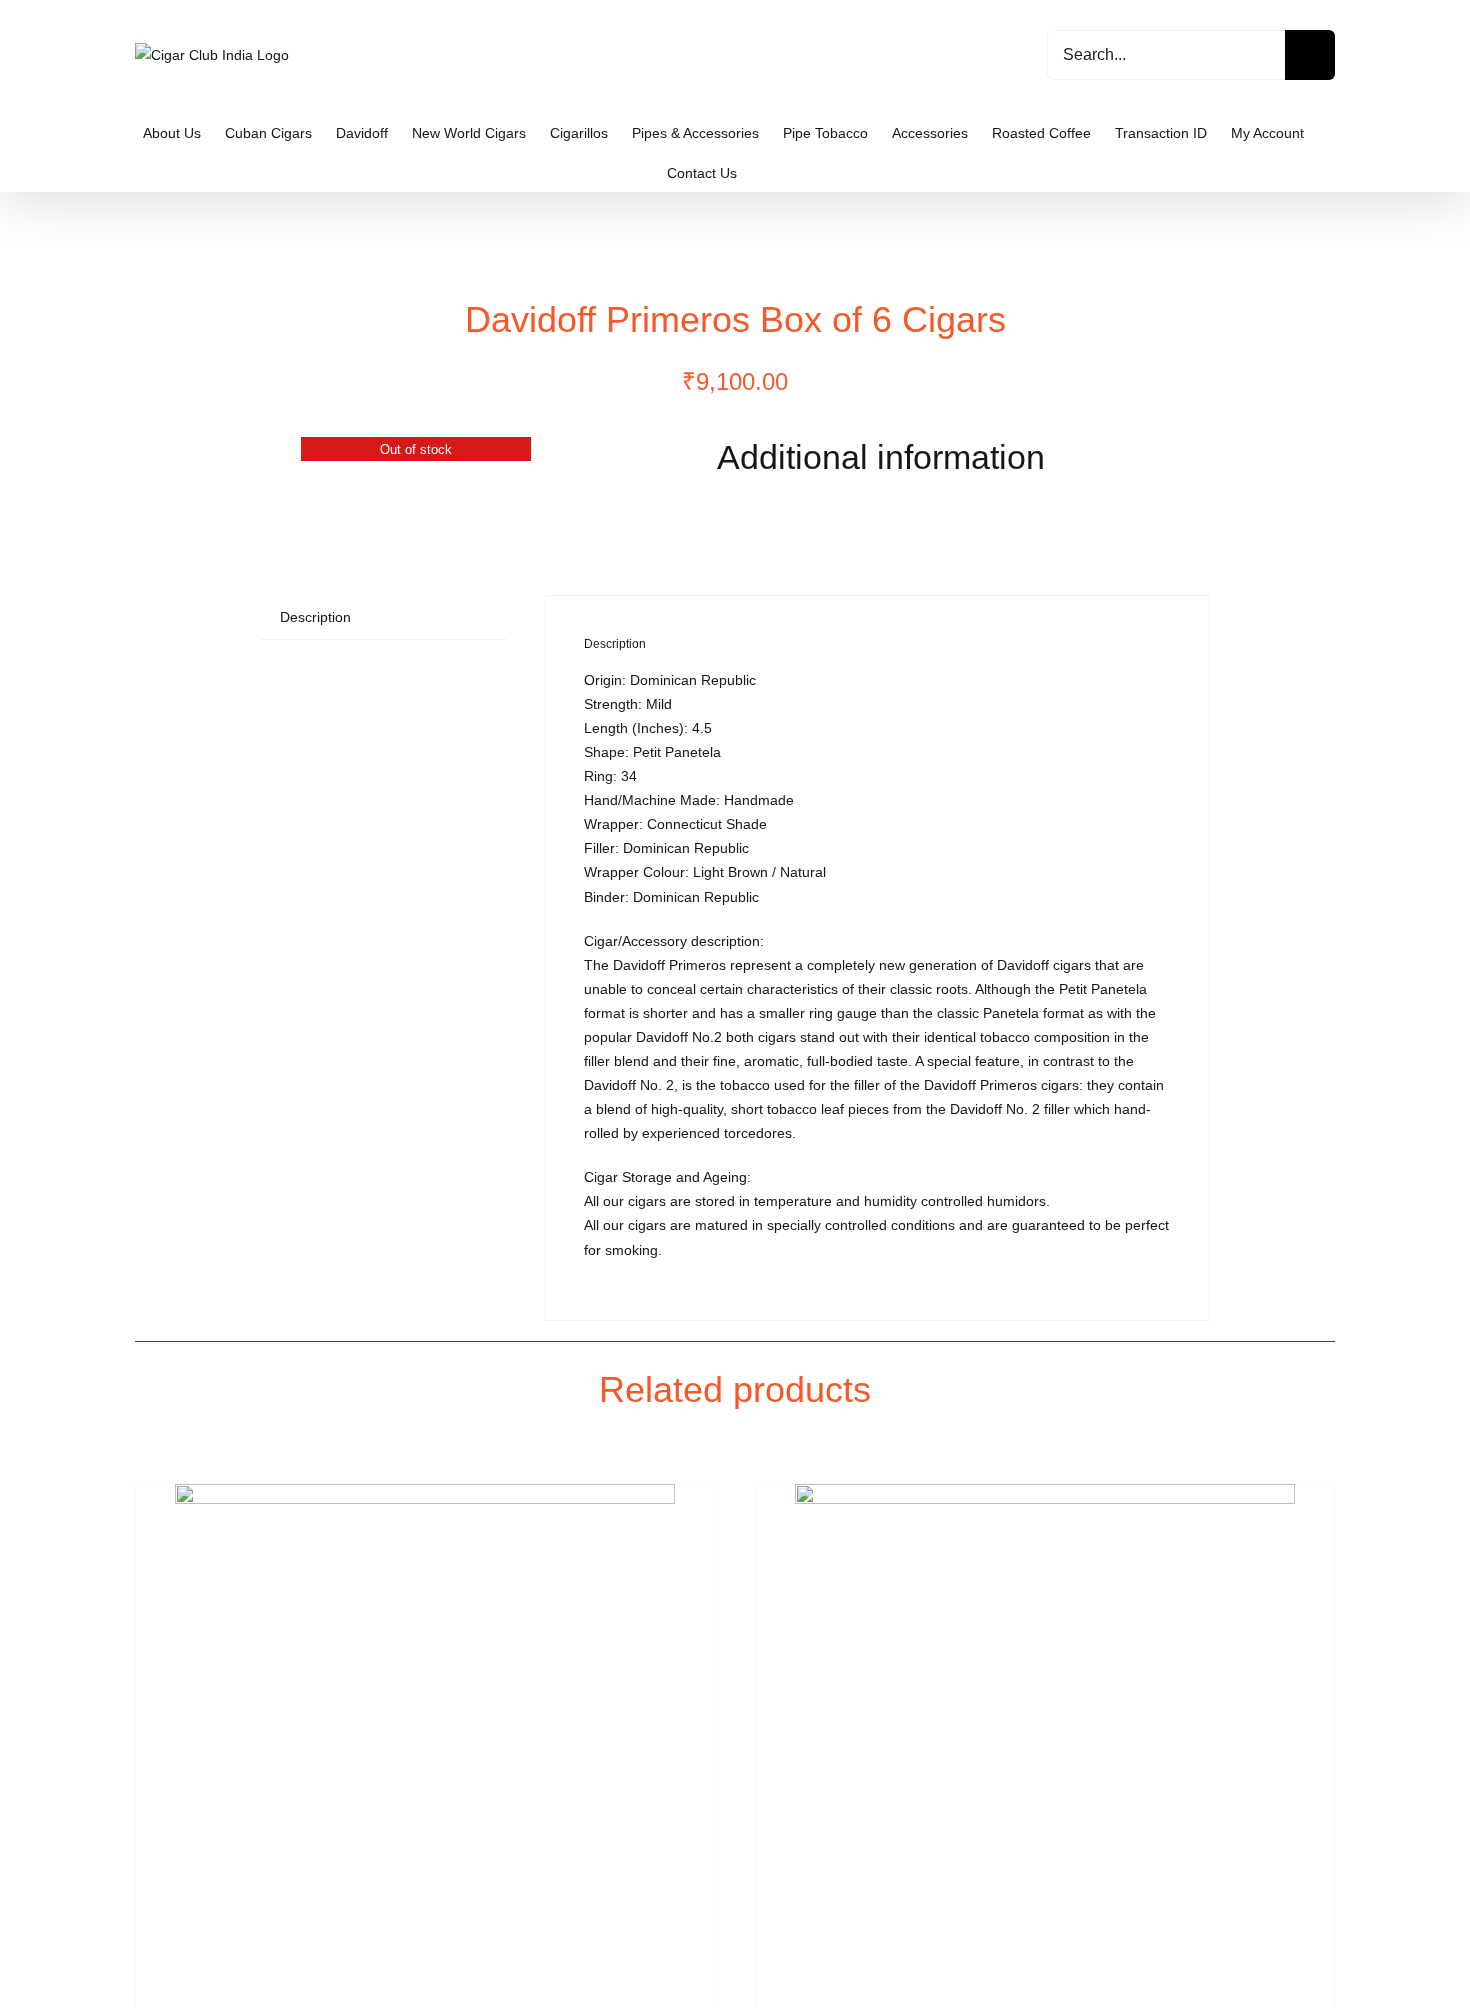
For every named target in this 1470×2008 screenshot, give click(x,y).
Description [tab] (315, 617)
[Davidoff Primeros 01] (416, 449)
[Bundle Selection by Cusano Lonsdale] (1045, 1734)
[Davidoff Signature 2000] (425, 1734)
